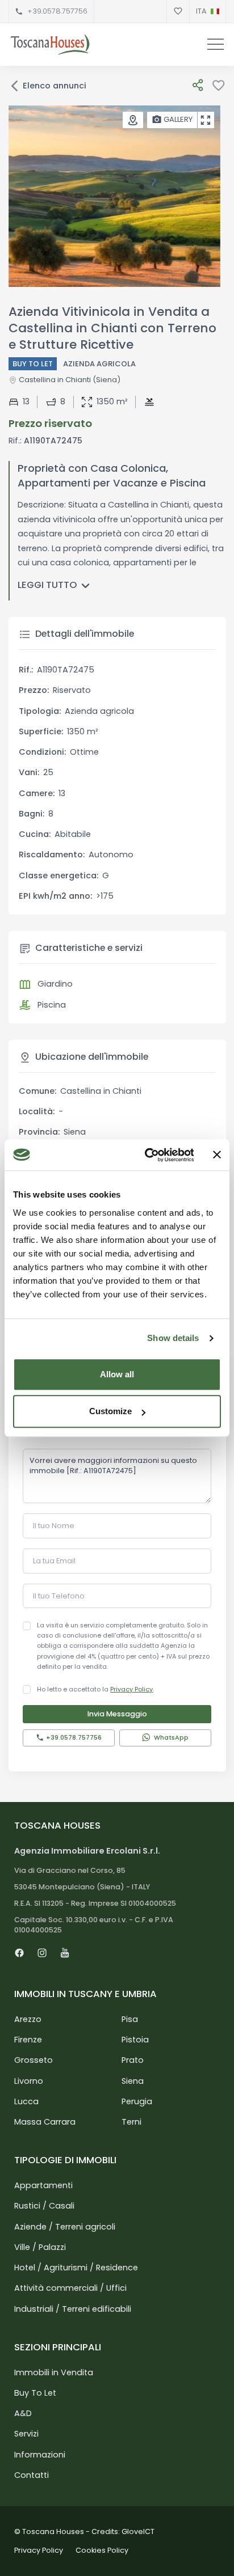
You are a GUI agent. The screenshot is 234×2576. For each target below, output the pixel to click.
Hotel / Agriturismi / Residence (76, 2268)
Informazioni (40, 2455)
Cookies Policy (102, 2550)
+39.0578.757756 (57, 11)
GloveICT (138, 2531)
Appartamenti (43, 2185)
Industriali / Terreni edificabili (73, 2309)
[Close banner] (217, 1155)
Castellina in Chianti (55, 380)
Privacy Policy (131, 1689)
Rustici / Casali (44, 2206)
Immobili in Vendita (54, 2372)
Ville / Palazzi (40, 2247)
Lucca (26, 2101)
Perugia (137, 2101)
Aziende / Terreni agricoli (65, 2227)
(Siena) (106, 380)
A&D (23, 2413)
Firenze (28, 2040)
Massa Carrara (45, 2122)
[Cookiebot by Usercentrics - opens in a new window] (147, 1155)
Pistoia (135, 2040)
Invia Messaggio (117, 1714)
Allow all (117, 1374)
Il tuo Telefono (59, 1596)
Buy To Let (35, 2393)
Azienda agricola (99, 364)
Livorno (29, 2081)
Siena (133, 2081)
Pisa (130, 2019)
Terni (131, 2122)
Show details (173, 1338)
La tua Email (54, 1561)
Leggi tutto (47, 585)
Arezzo (28, 2019)
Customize (110, 1411)
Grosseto (34, 2060)
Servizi (26, 2434)
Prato (133, 2060)
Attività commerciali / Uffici (70, 2288)
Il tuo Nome (54, 1526)
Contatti (32, 2475)
